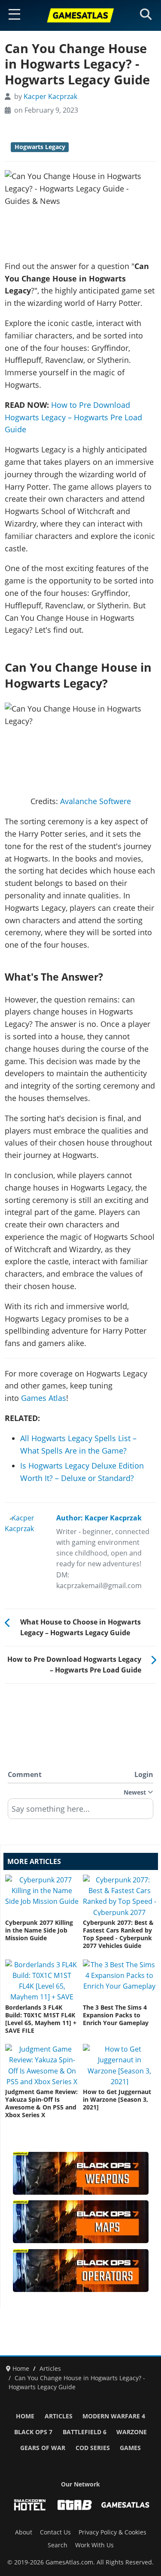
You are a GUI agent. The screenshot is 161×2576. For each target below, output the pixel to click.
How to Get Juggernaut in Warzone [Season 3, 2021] (117, 2100)
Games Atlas (44, 1398)
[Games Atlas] (81, 15)
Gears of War (43, 2448)
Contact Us (55, 2532)
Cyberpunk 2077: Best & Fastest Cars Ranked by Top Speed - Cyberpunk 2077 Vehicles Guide (118, 1934)
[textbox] (80, 1812)
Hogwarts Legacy (40, 147)
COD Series (93, 2448)
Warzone (132, 2432)
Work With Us (94, 2545)
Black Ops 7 (33, 2432)
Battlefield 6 (85, 2432)
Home (25, 2416)
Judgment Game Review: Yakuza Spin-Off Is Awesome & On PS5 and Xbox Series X (41, 2103)
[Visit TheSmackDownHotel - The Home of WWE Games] (30, 2505)
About (24, 2532)
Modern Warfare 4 (114, 2416)
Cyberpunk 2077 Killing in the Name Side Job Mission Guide (39, 1930)
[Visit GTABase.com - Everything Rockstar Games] (75, 2505)
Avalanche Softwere (96, 801)
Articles (59, 2416)
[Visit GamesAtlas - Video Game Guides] (125, 2505)
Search (58, 2545)
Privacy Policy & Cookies (112, 2532)
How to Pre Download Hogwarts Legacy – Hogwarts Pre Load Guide (73, 417)
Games (130, 2448)
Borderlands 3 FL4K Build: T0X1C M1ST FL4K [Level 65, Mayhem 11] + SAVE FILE (41, 2019)
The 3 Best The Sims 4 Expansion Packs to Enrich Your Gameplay (116, 2015)
